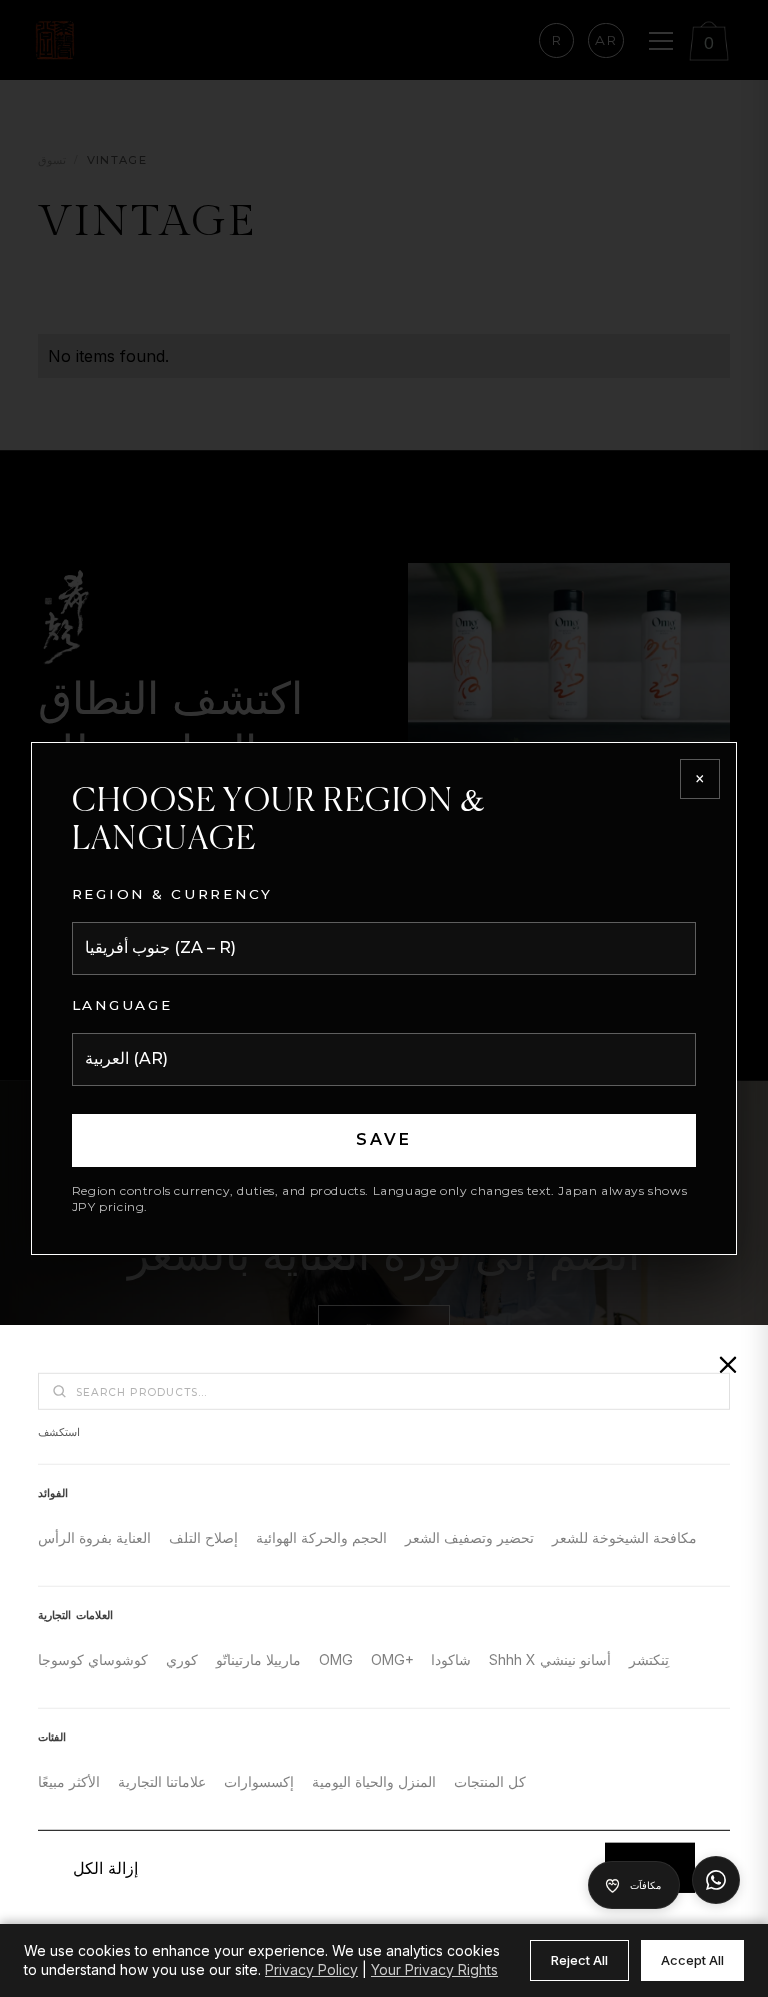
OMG (336, 1659)
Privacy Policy (311, 1969)
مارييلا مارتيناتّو (258, 1659)
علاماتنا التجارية (162, 1781)
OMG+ (392, 1659)
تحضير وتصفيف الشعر (469, 1537)
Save (384, 1139)
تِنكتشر (649, 1659)
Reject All (579, 1960)
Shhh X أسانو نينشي (550, 1659)
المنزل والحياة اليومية (374, 1781)
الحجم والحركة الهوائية (321, 1537)
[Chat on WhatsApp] (716, 1880)
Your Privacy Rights (434, 1969)
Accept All (692, 1960)
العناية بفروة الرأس (94, 1537)
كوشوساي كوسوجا (93, 1659)
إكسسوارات (259, 1781)
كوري (182, 1659)
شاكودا (451, 1659)
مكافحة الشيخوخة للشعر (624, 1537)
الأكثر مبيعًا (69, 1781)
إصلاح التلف (203, 1537)
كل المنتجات (490, 1781)
